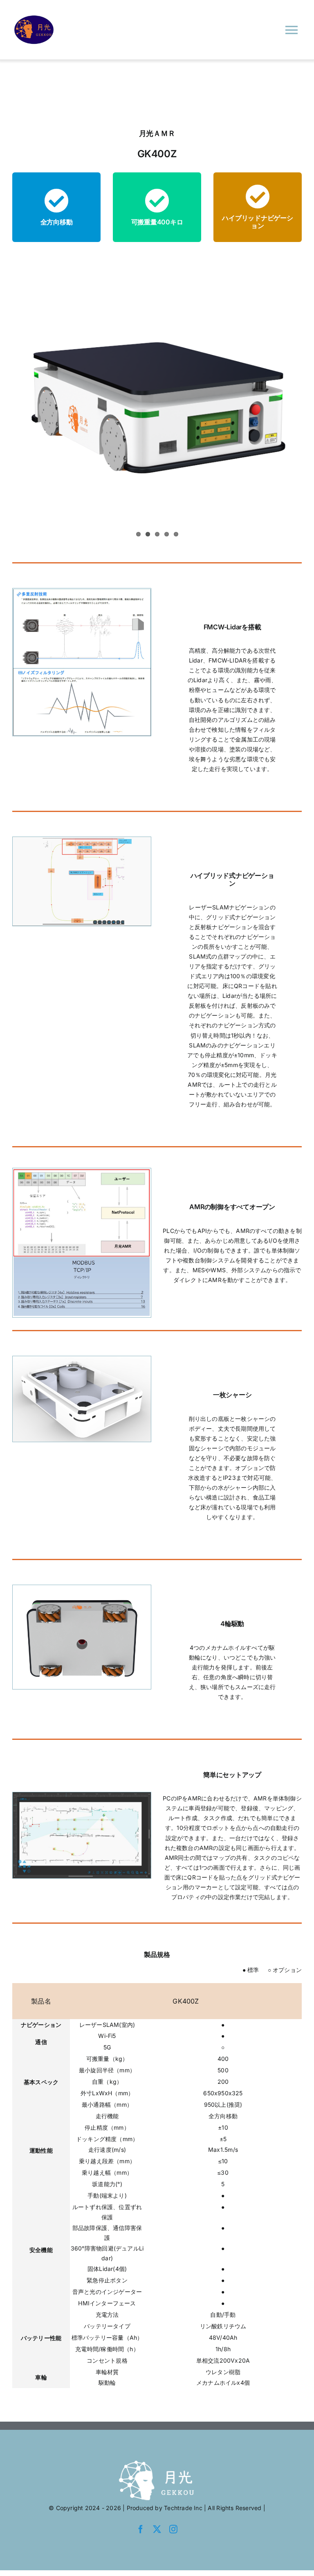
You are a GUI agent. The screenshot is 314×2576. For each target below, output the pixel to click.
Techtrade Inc (183, 2508)
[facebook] (141, 2529)
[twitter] (157, 2529)
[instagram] (173, 2529)
